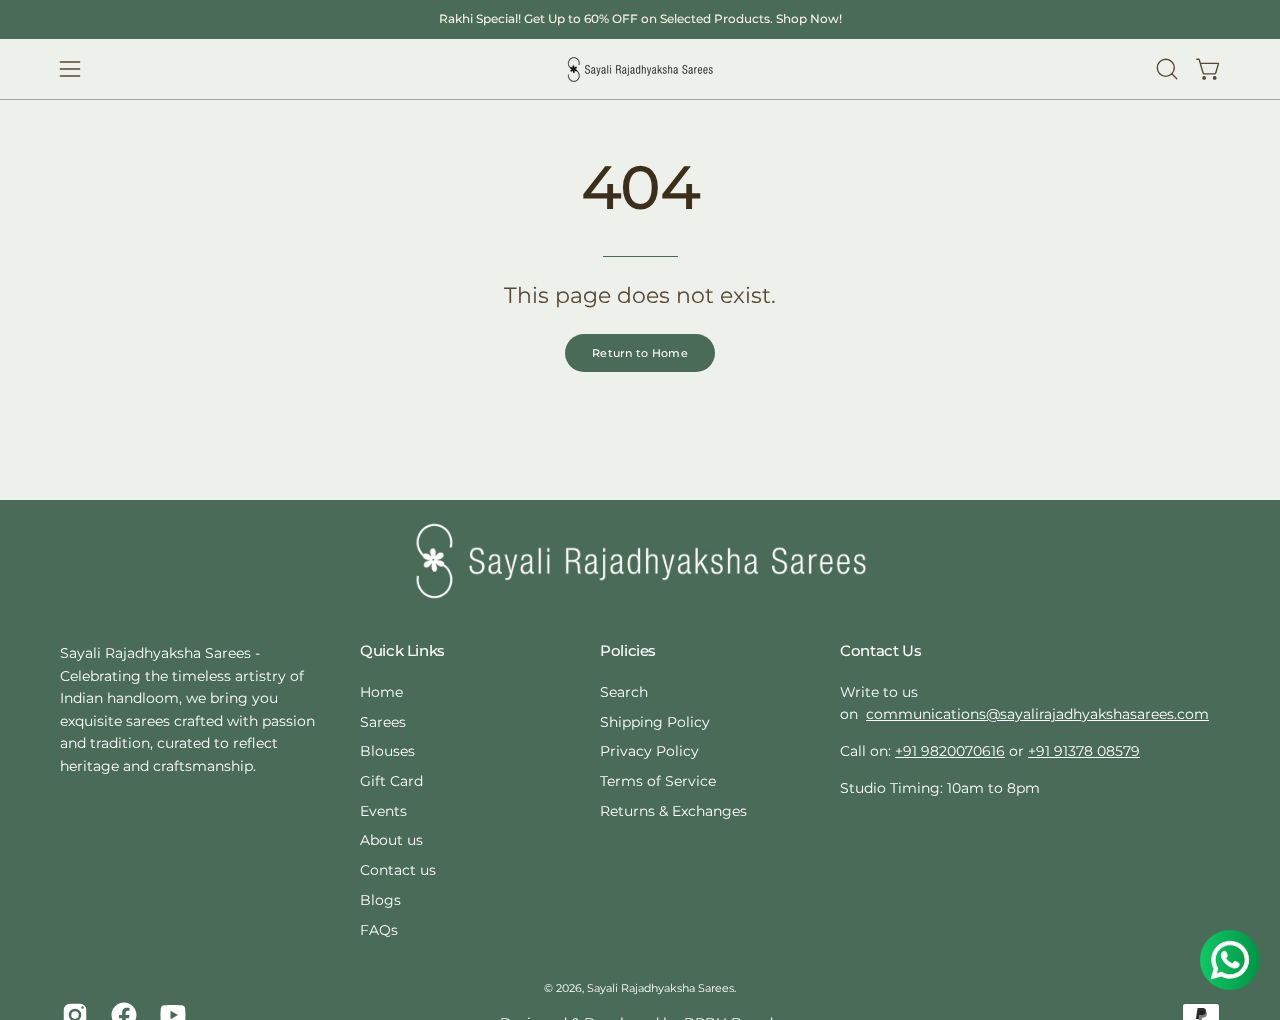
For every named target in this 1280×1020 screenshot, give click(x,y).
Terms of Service (658, 781)
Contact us (398, 870)
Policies (628, 651)
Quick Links (402, 651)
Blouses (387, 751)
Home (381, 692)
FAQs (379, 929)
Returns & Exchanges (673, 810)
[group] (640, 19)
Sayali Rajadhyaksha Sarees (660, 988)
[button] (1167, 69)
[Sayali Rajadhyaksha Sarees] (640, 69)
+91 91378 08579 (1084, 751)
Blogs (380, 900)
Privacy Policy (649, 751)
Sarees (383, 721)
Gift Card (391, 781)
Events (383, 810)
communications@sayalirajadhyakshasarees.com (1037, 714)
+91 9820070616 (950, 751)
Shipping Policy (655, 721)
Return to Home (640, 353)
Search (624, 692)
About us (391, 840)
